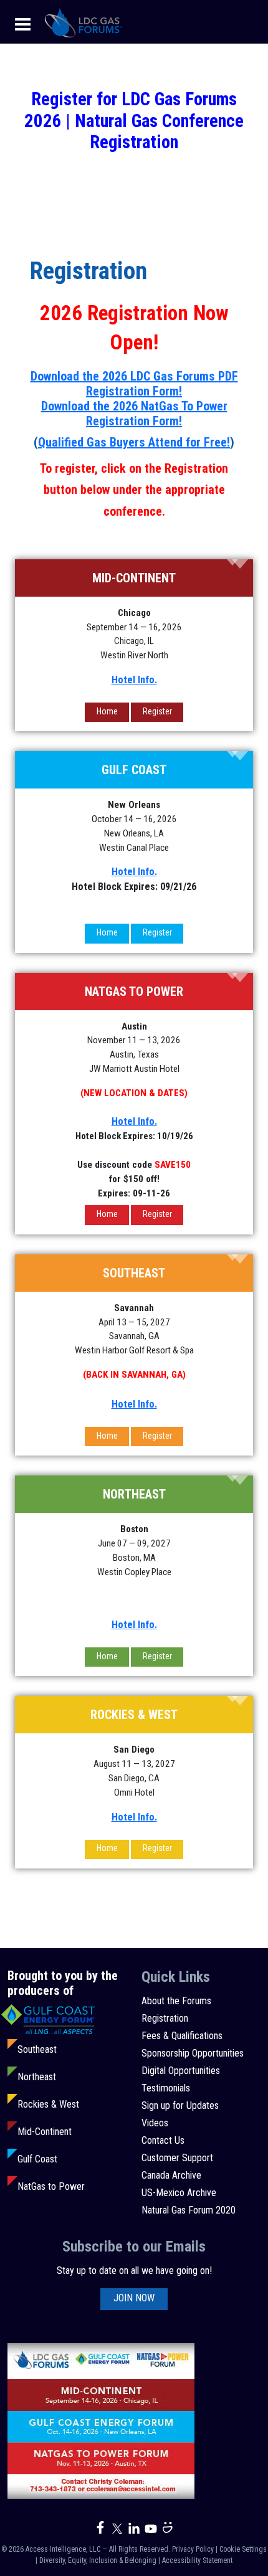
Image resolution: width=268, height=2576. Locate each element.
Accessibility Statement (197, 2560)
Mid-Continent (45, 2132)
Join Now (134, 2298)
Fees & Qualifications (182, 2036)
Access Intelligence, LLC (63, 2549)
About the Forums (176, 2001)
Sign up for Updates (180, 2105)
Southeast (37, 2049)
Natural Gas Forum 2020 (189, 2210)
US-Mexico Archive (179, 2193)
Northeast (37, 2077)
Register (157, 711)
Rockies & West (48, 2104)
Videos (155, 2123)
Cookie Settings (243, 2549)
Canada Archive (171, 2175)
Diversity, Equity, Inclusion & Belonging (98, 2560)
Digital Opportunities (181, 2071)
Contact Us (163, 2140)
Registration (165, 2018)
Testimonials (166, 2088)
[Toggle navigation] (23, 23)
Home (107, 711)
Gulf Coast (37, 2159)
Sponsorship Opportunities (193, 2053)
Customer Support (177, 2158)
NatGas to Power (51, 2186)
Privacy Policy (193, 2549)
